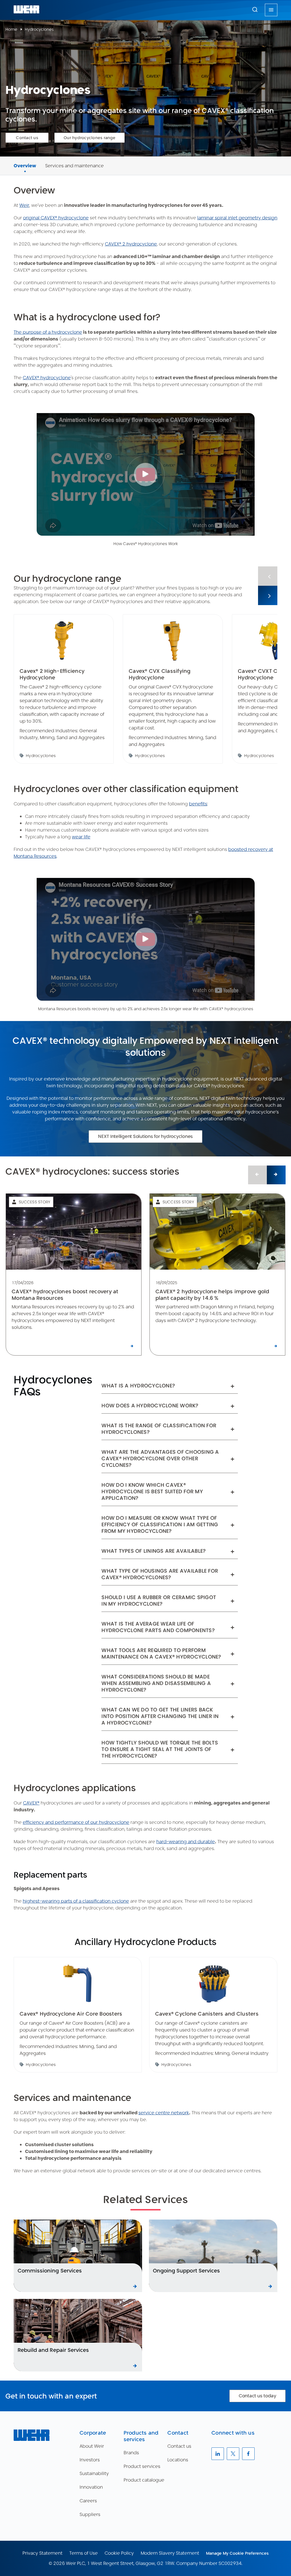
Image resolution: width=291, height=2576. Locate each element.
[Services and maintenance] (74, 159)
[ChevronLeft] (268, 576)
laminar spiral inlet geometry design (237, 218)
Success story (35, 1202)
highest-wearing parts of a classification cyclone (76, 1901)
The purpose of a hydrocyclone (48, 332)
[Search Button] (255, 10)
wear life (81, 837)
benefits (198, 804)
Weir (24, 205)
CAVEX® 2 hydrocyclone (131, 244)
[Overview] (25, 159)
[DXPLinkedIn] (218, 2454)
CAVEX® (31, 1803)
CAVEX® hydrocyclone (47, 378)
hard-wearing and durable (186, 1842)
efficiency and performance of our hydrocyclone (76, 1822)
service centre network (164, 2113)
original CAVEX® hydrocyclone (56, 218)
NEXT (152, 1105)
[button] (255, 9)
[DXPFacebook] (248, 2454)
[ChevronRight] (268, 595)
